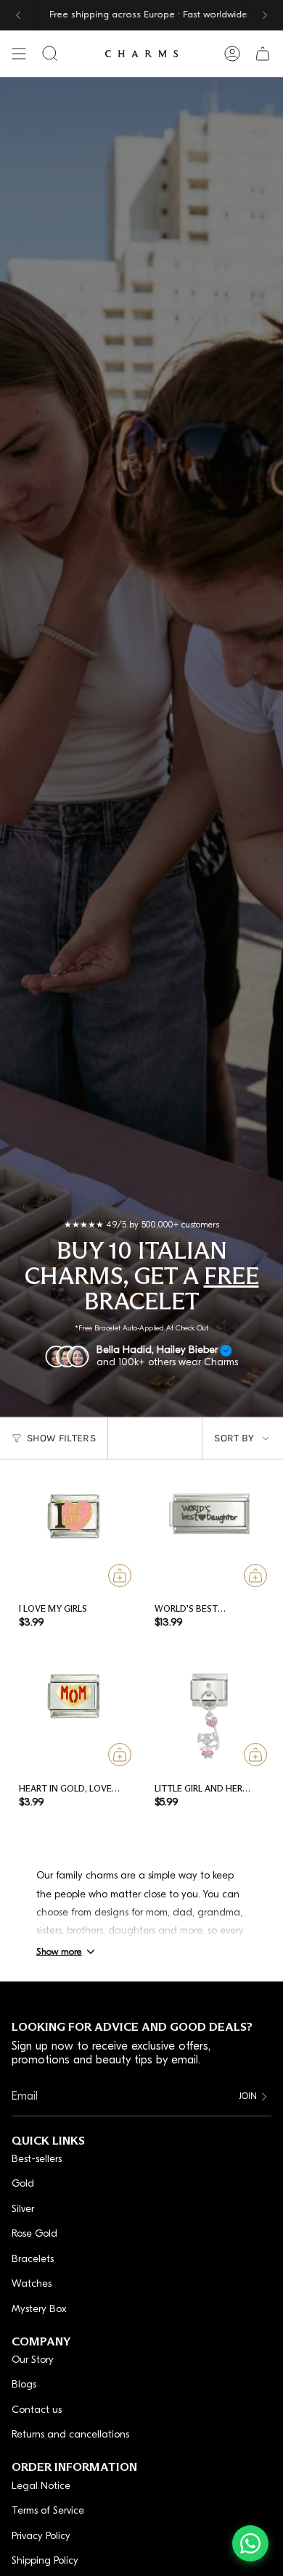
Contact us (37, 2410)
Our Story (33, 2360)
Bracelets (33, 2260)
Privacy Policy (41, 2536)
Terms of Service (48, 2511)
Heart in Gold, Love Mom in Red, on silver (69, 1793)
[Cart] (263, 54)
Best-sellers (37, 2159)
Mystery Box (39, 2310)
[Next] (265, 15)
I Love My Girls (53, 1608)
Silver (23, 2210)
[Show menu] (19, 54)
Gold (23, 2184)
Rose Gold (34, 2234)
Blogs (24, 2385)
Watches (32, 2284)
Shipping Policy (45, 2561)
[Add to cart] (120, 1575)
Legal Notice (41, 2486)
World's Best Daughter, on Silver (202, 1614)
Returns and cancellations (70, 2435)
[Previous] (18, 15)
